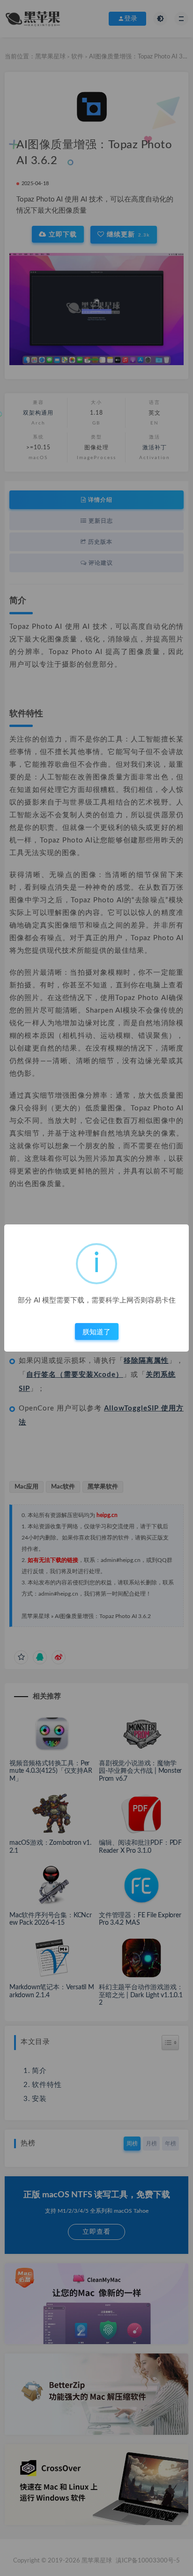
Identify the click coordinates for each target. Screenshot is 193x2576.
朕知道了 (96, 1332)
